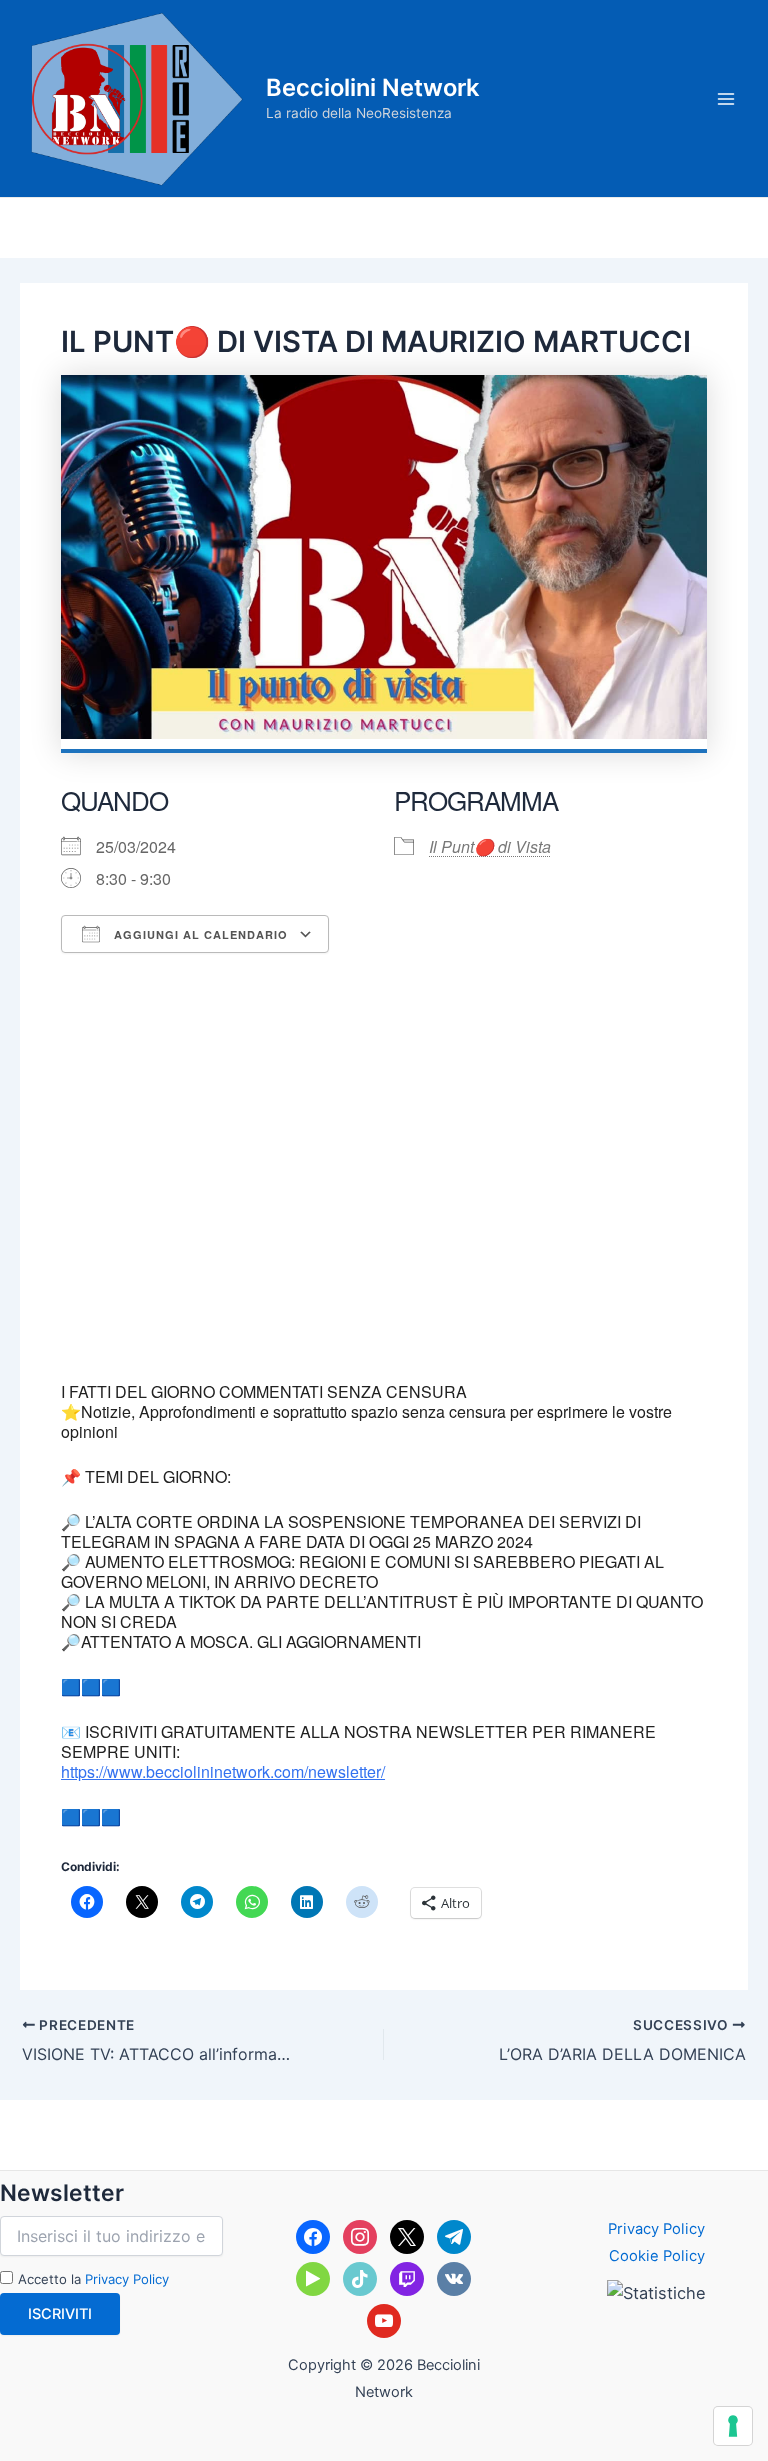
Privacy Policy (127, 2279)
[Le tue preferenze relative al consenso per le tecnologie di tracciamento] (733, 2426)
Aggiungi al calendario (199, 934)
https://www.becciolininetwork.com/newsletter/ (223, 1771)
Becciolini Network (372, 87)
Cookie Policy (657, 2256)
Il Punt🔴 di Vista (490, 846)
